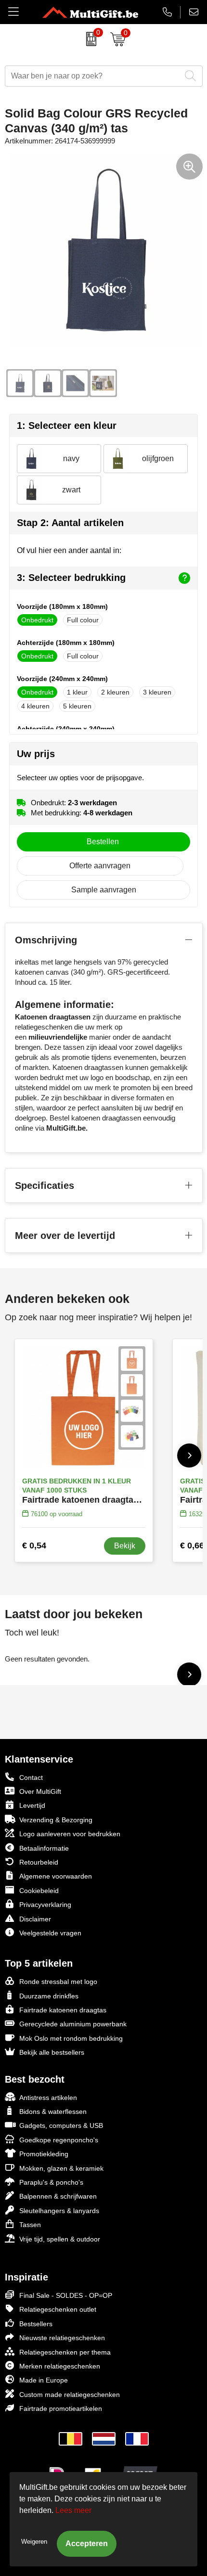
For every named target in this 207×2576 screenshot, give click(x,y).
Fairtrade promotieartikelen (61, 2409)
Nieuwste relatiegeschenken (62, 2338)
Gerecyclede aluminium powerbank (73, 2024)
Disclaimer (35, 1919)
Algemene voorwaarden (56, 1876)
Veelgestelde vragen (50, 1933)
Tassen (30, 2225)
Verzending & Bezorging (56, 1820)
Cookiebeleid (39, 1891)
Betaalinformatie (44, 1848)
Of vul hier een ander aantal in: (69, 550)
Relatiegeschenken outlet (58, 2309)
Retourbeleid (39, 1862)
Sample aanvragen (104, 890)
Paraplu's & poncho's (51, 2182)
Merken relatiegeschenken (60, 2366)
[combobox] (93, 76)
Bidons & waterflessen (53, 2112)
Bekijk (125, 1546)
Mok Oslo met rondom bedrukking (71, 2038)
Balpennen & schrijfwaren (58, 2196)
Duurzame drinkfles (49, 1996)
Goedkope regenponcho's (59, 2140)
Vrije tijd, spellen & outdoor (60, 2239)
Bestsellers (36, 2324)
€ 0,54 (34, 1546)
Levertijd (32, 1805)
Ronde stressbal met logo (58, 1982)
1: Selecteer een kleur (67, 425)
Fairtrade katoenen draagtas (63, 2010)
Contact (31, 1777)
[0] (89, 39)
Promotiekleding (44, 2154)
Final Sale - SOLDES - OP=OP (66, 2295)
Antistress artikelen (48, 2098)
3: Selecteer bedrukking (71, 578)
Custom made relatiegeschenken (70, 2395)
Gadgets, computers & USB (61, 2125)
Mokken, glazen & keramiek (61, 2168)
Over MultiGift (40, 1791)
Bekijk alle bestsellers (52, 2052)
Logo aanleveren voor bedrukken (70, 1834)
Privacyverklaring (45, 1905)
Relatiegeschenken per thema (65, 2352)
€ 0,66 (192, 1546)
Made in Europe (44, 2380)
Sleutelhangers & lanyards (59, 2211)
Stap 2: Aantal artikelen (70, 523)
